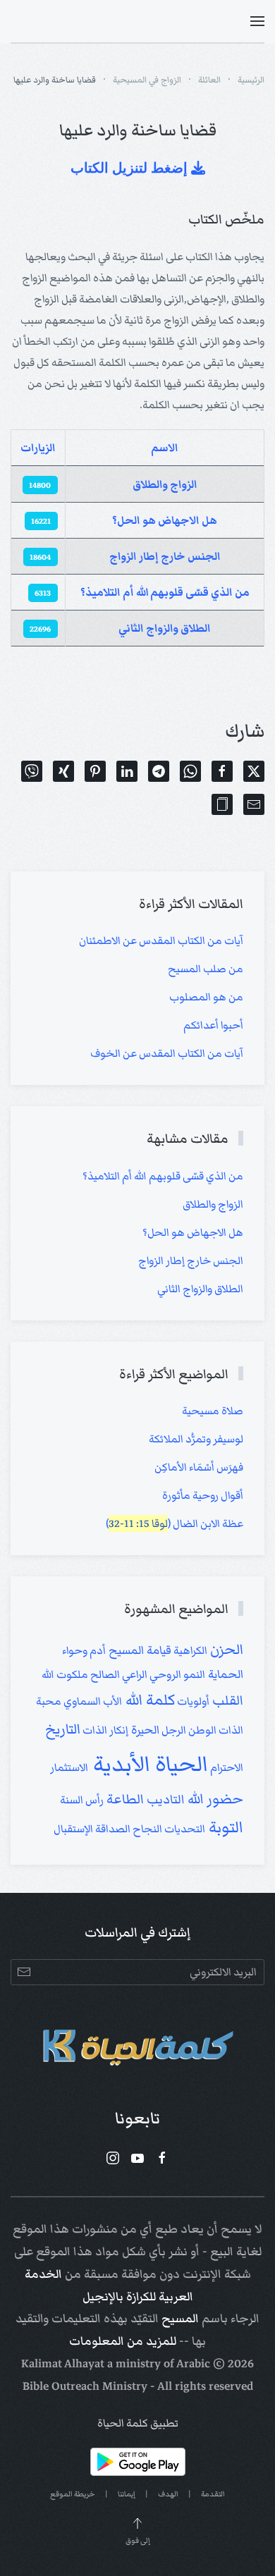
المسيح (180, 2319)
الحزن (225, 1649)
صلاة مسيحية (213, 1411)
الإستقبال (73, 1829)
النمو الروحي (176, 1674)
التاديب (164, 1799)
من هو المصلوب (206, 997)
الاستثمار (69, 1767)
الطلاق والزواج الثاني (165, 628)
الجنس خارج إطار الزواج (165, 556)
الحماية (224, 1674)
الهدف (168, 2494)
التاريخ (63, 1729)
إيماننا (127, 2494)
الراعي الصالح (118, 1674)
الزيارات (38, 448)
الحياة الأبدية (148, 1764)
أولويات (192, 1701)
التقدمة (213, 2494)
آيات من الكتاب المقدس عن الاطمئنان (161, 940)
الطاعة (124, 1799)
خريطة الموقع (73, 2494)
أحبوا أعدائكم (213, 1025)
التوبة (224, 1827)
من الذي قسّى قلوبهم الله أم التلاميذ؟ (165, 592)
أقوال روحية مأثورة (203, 1495)
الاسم (165, 448)
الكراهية (189, 1650)
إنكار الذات (104, 1730)
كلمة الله (148, 1700)
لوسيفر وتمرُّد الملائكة (196, 1439)
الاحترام (226, 1767)
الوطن (201, 1730)
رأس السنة (82, 1800)
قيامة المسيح (139, 1650)
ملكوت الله (65, 1674)
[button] (257, 21)
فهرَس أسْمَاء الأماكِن (199, 1467)
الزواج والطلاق (165, 484)
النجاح (146, 1829)
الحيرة (144, 1730)
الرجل (173, 1730)
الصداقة (112, 1829)
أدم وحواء (84, 1650)
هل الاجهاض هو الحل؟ (165, 520)
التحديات (184, 1829)
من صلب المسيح (206, 969)
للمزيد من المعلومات (123, 2341)
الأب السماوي (92, 1701)
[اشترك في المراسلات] (24, 1972)
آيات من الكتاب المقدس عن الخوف (167, 1053)
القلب (226, 1700)
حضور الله (214, 1799)
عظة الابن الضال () (175, 1523)
